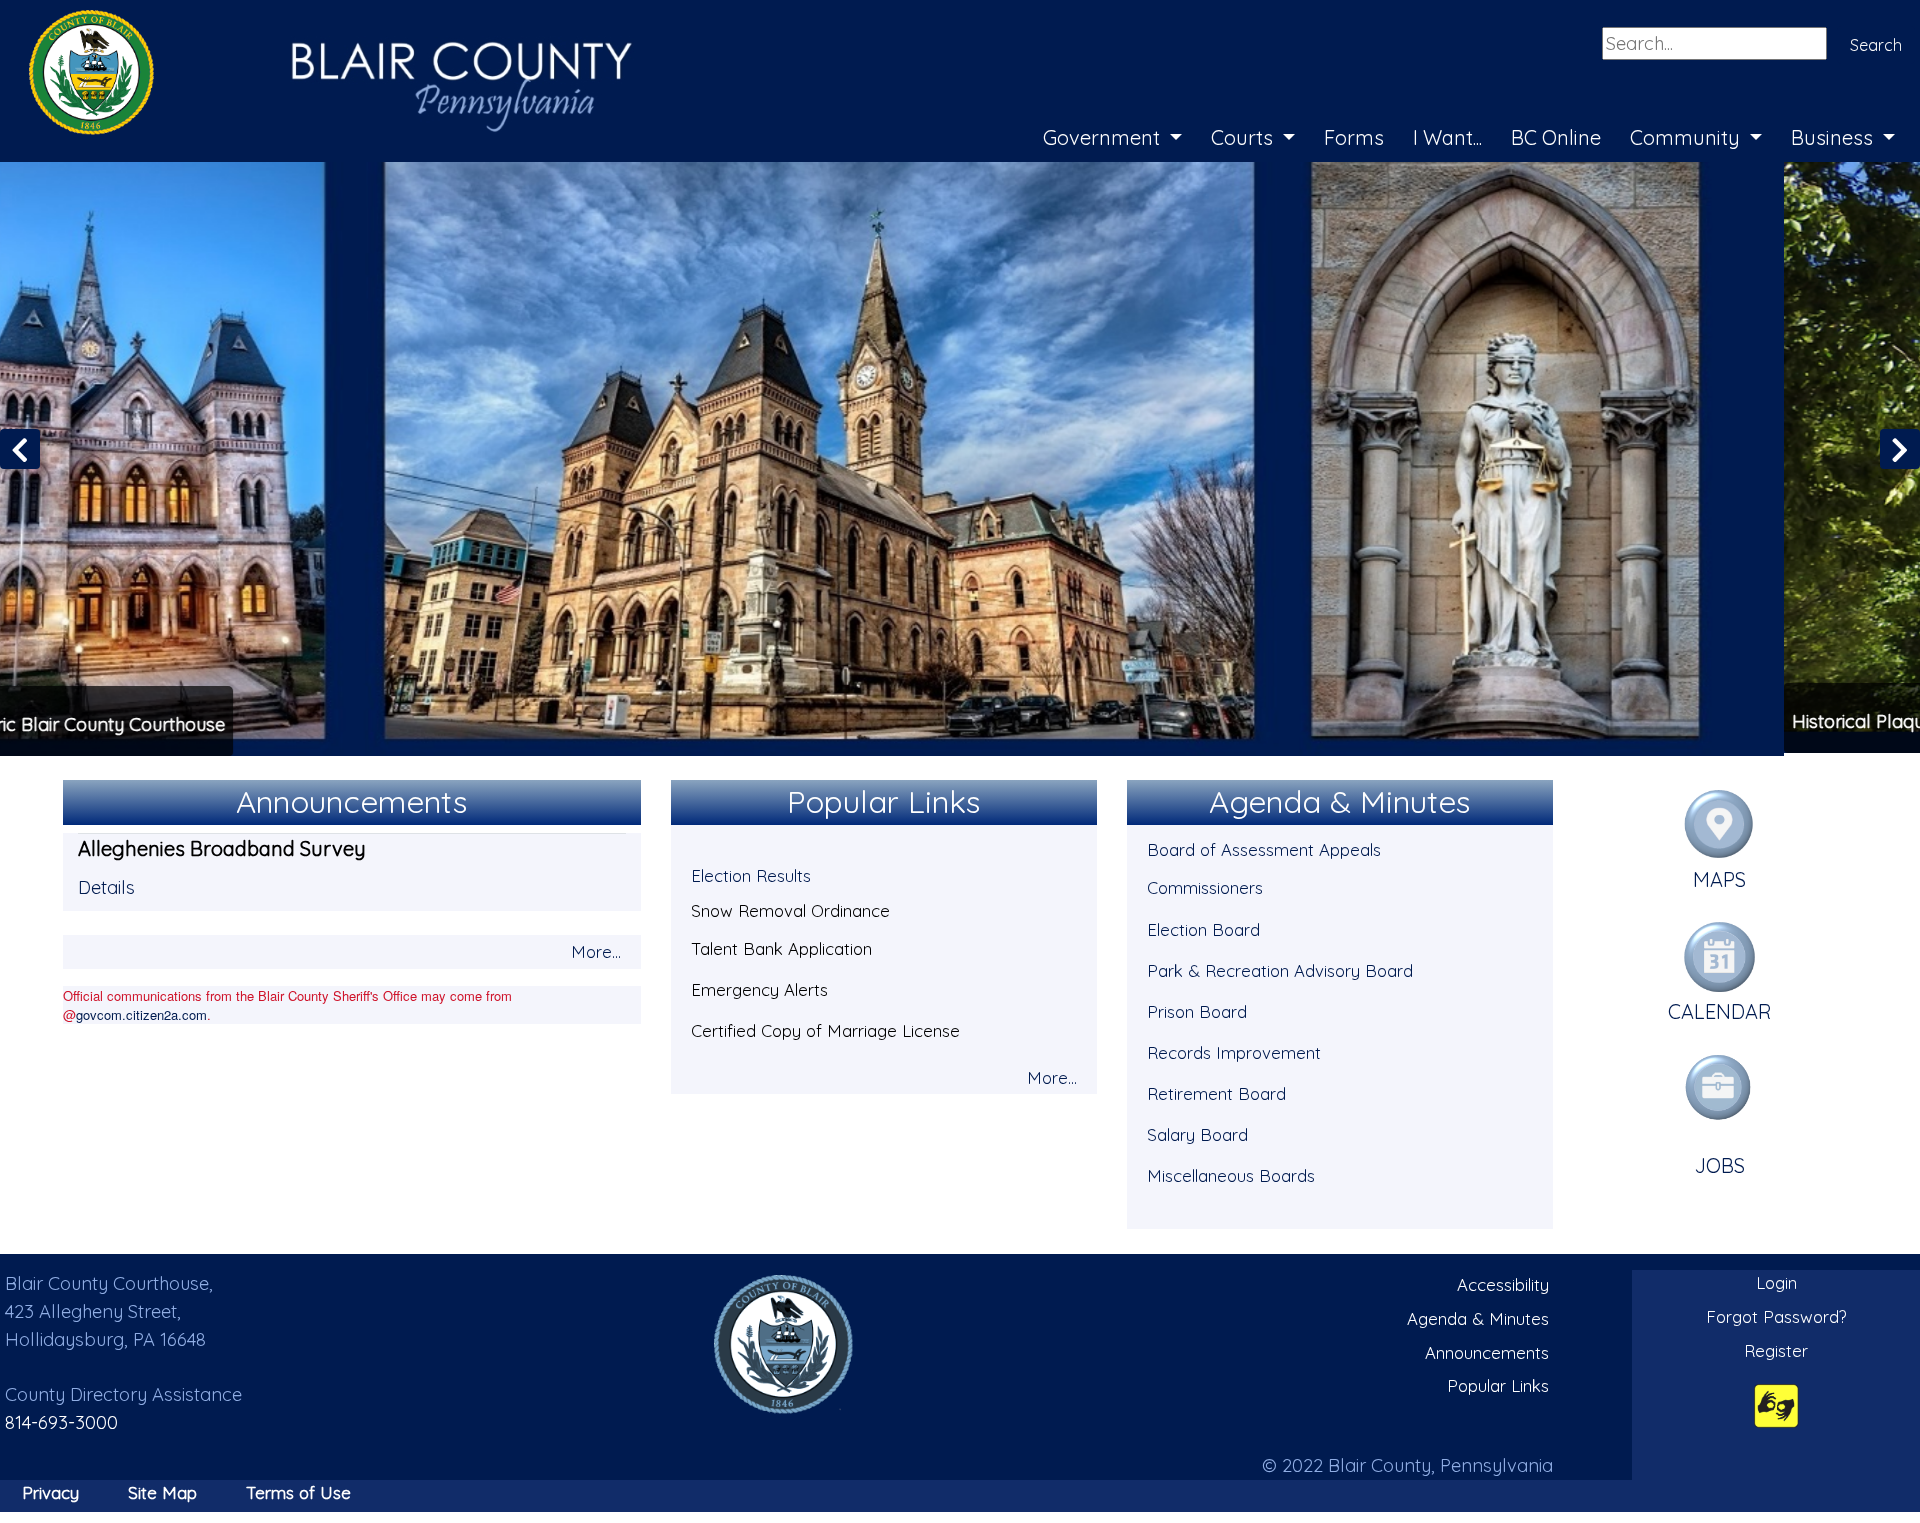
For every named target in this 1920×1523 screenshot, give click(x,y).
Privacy (50, 1489)
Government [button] (1104, 137)
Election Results (751, 873)
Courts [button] (1244, 137)
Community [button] (1687, 137)
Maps (1719, 876)
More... (596, 948)
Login (1776, 1280)
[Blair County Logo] (310, 22)
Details (106, 884)
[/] (784, 1341)
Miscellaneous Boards (1231, 1172)
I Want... (1447, 137)
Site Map (162, 1489)
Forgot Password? (1776, 1313)
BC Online (1556, 137)
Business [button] (1834, 137)
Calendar (1720, 1009)
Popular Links (1498, 1382)
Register (1776, 1347)
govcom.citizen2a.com (141, 1011)
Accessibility (1503, 1282)
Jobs (1720, 1162)
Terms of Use (298, 1489)
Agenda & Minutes (1478, 1315)
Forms (1354, 137)
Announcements (1487, 1349)
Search (1876, 45)
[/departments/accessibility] (1776, 1402)
